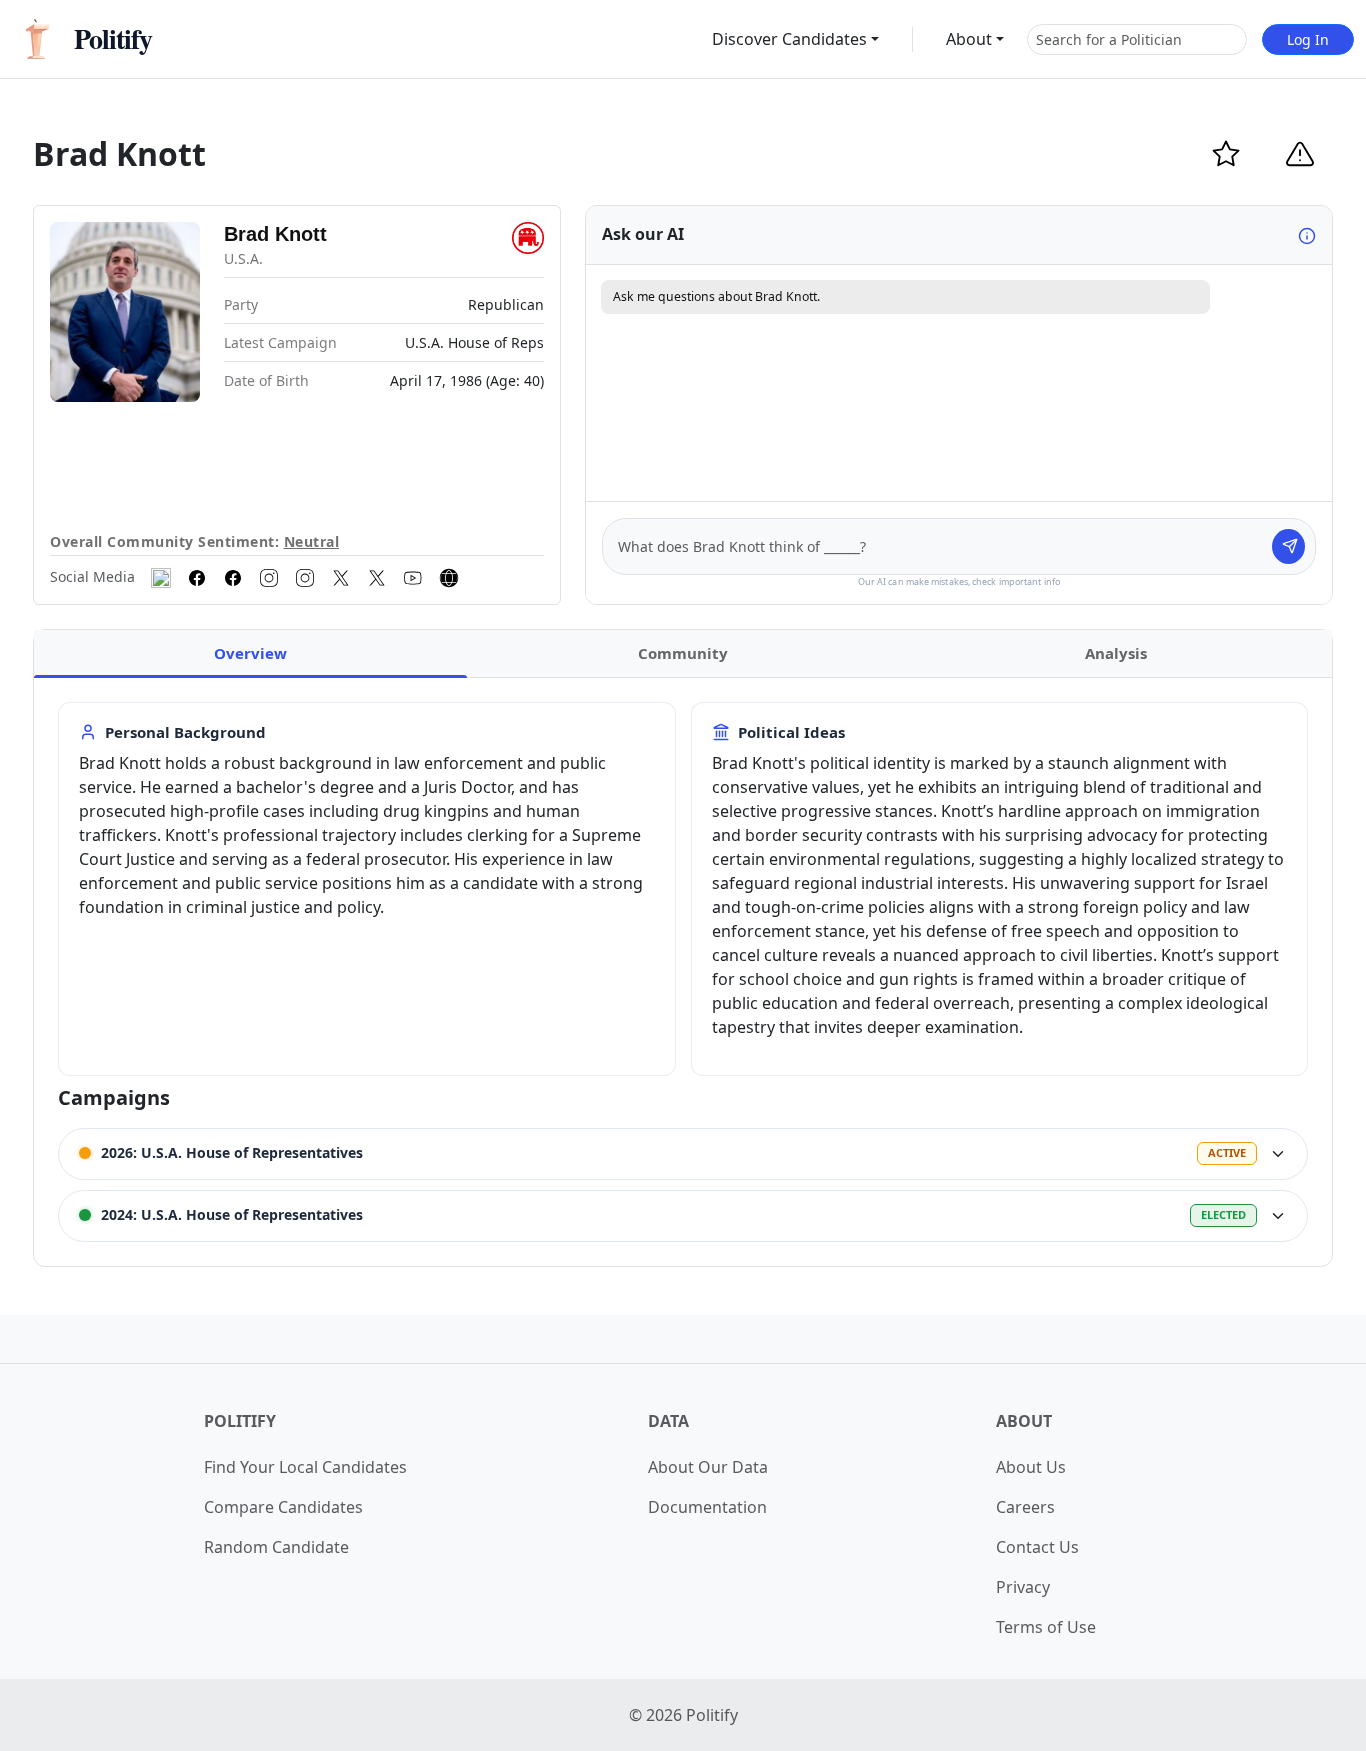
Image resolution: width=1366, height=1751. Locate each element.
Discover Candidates (789, 39)
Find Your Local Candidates (305, 1467)
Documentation (707, 1507)
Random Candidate (276, 1547)
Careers (1025, 1507)
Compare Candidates (283, 1507)
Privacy (1023, 1587)
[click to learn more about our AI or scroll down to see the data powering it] (1307, 235)
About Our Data (708, 1467)
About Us (1031, 1467)
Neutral (312, 541)
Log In (1308, 39)
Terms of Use (1046, 1627)
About (969, 39)
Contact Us (1037, 1547)
